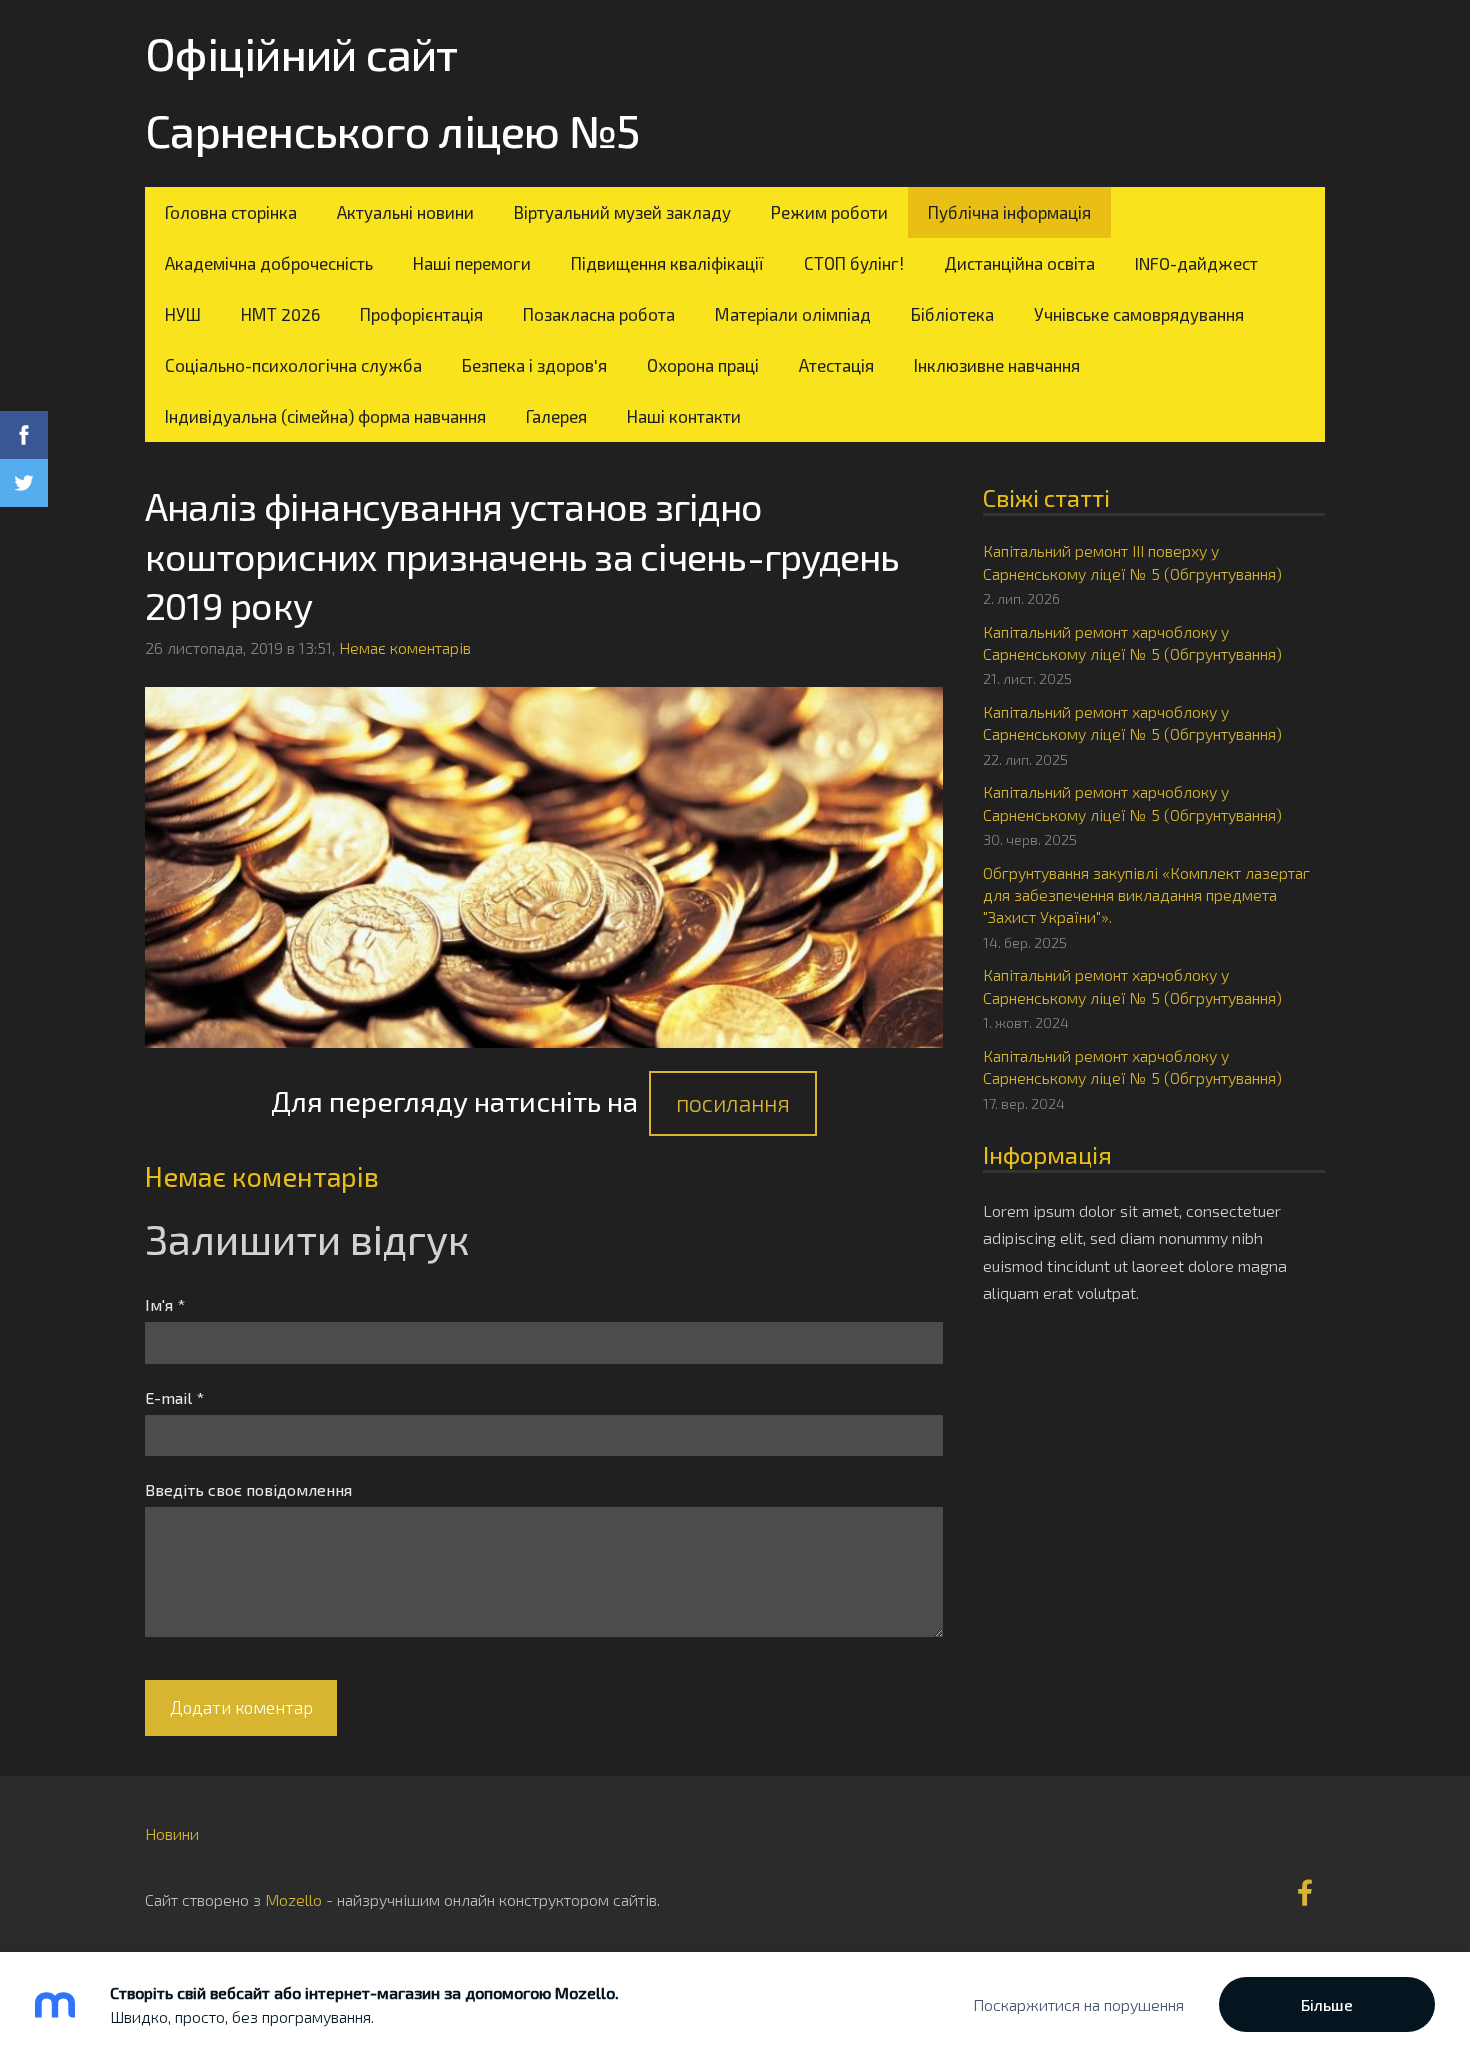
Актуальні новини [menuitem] (405, 212)
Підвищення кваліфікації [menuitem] (667, 263)
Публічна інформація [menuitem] (1009, 212)
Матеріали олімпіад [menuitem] (793, 314)
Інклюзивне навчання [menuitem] (997, 365)
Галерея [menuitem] (556, 416)
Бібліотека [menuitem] (952, 314)
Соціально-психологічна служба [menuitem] (293, 365)
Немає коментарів (405, 647)
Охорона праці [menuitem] (703, 365)
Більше (1327, 2004)
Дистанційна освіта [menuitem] (1019, 263)
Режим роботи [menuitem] (829, 212)
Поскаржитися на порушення (1078, 2004)
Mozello (293, 1899)
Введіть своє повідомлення (248, 1489)
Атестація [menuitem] (836, 365)
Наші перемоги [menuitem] (472, 263)
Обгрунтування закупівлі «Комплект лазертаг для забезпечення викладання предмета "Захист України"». (1146, 895)
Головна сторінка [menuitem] (231, 212)
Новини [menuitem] (172, 1833)
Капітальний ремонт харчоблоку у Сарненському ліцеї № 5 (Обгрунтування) (1132, 642)
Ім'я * (165, 1304)
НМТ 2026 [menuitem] (280, 314)
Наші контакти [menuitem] (684, 416)
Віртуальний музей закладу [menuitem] (622, 212)
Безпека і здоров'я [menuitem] (534, 365)
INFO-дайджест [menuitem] (1196, 263)
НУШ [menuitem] (183, 314)
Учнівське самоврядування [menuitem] (1139, 314)
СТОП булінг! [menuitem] (854, 263)
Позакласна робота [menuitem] (599, 314)
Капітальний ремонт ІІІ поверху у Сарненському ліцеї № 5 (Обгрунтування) (1132, 561)
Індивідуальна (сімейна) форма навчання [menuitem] (325, 416)
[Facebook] (1305, 1892)
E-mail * (174, 1397)
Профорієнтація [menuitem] (421, 314)
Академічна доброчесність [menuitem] (269, 263)
